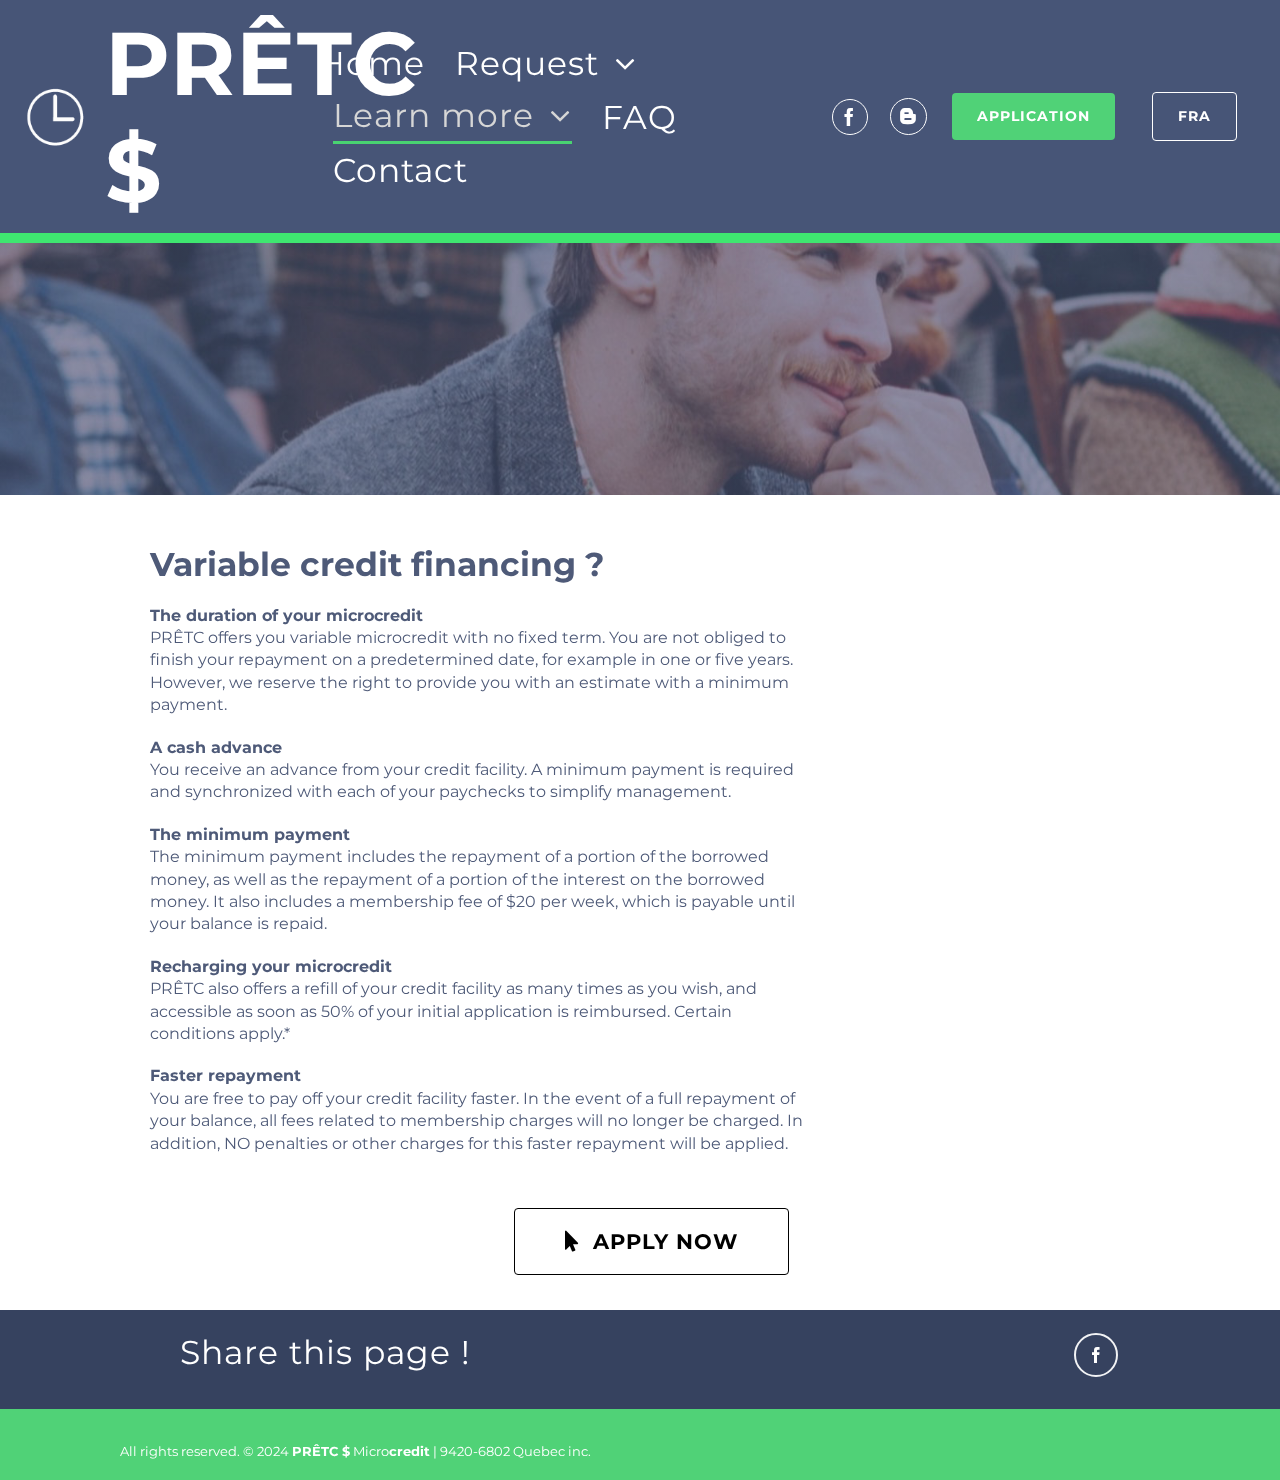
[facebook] (850, 117)
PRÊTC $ (261, 116)
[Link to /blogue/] (908, 116)
